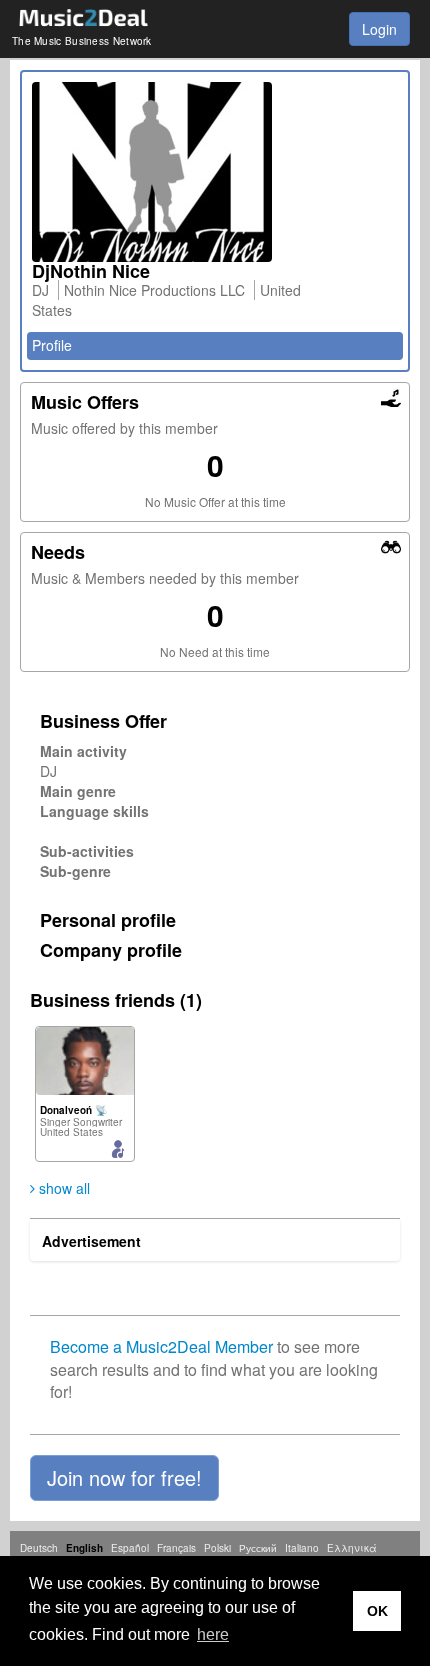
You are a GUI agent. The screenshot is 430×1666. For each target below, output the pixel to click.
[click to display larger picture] (215, 172)
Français (176, 1548)
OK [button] (377, 1611)
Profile (52, 345)
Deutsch (39, 1548)
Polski (217, 1548)
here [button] (213, 1634)
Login (379, 29)
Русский (258, 1548)
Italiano (302, 1548)
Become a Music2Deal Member (161, 1346)
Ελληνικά (352, 1548)
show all (62, 1188)
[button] (124, 1478)
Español (130, 1548)
